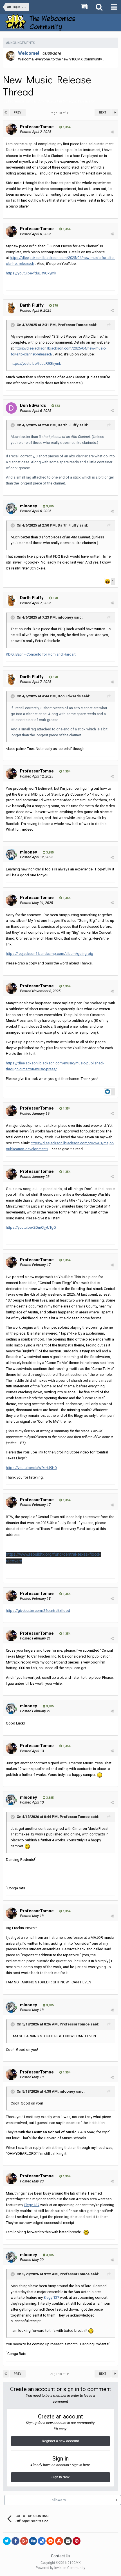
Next (103, 113)
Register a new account (60, 2441)
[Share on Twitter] (7, 2541)
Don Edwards (33, 405)
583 (57, 406)
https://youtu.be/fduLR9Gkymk (31, 273)
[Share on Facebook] (15, 2541)
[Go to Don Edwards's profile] (11, 408)
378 (55, 306)
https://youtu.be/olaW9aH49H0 (31, 1468)
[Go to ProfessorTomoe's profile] (11, 129)
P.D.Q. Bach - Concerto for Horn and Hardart (41, 654)
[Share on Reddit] (50, 2541)
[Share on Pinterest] (77, 2541)
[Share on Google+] (24, 2541)
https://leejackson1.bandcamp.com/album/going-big (50, 954)
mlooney (29, 506)
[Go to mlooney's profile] (11, 508)
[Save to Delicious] (42, 2541)
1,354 (66, 127)
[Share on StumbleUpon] (59, 2541)
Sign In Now (60, 2477)
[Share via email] (68, 2541)
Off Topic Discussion (79, 101)
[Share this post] (112, 132)
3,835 (50, 506)
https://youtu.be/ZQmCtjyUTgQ (31, 1227)
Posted (36, 132)
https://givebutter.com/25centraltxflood (38, 1611)
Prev (18, 113)
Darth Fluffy (32, 305)
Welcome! (29, 53)
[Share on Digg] (33, 2541)
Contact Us (61, 2556)
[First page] (6, 113)
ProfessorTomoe (22, 101)
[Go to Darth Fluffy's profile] (11, 308)
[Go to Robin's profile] (11, 56)
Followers (58, 2500)
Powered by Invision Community (60, 2568)
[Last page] (115, 113)
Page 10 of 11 (60, 113)
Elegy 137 (32, 2205)
